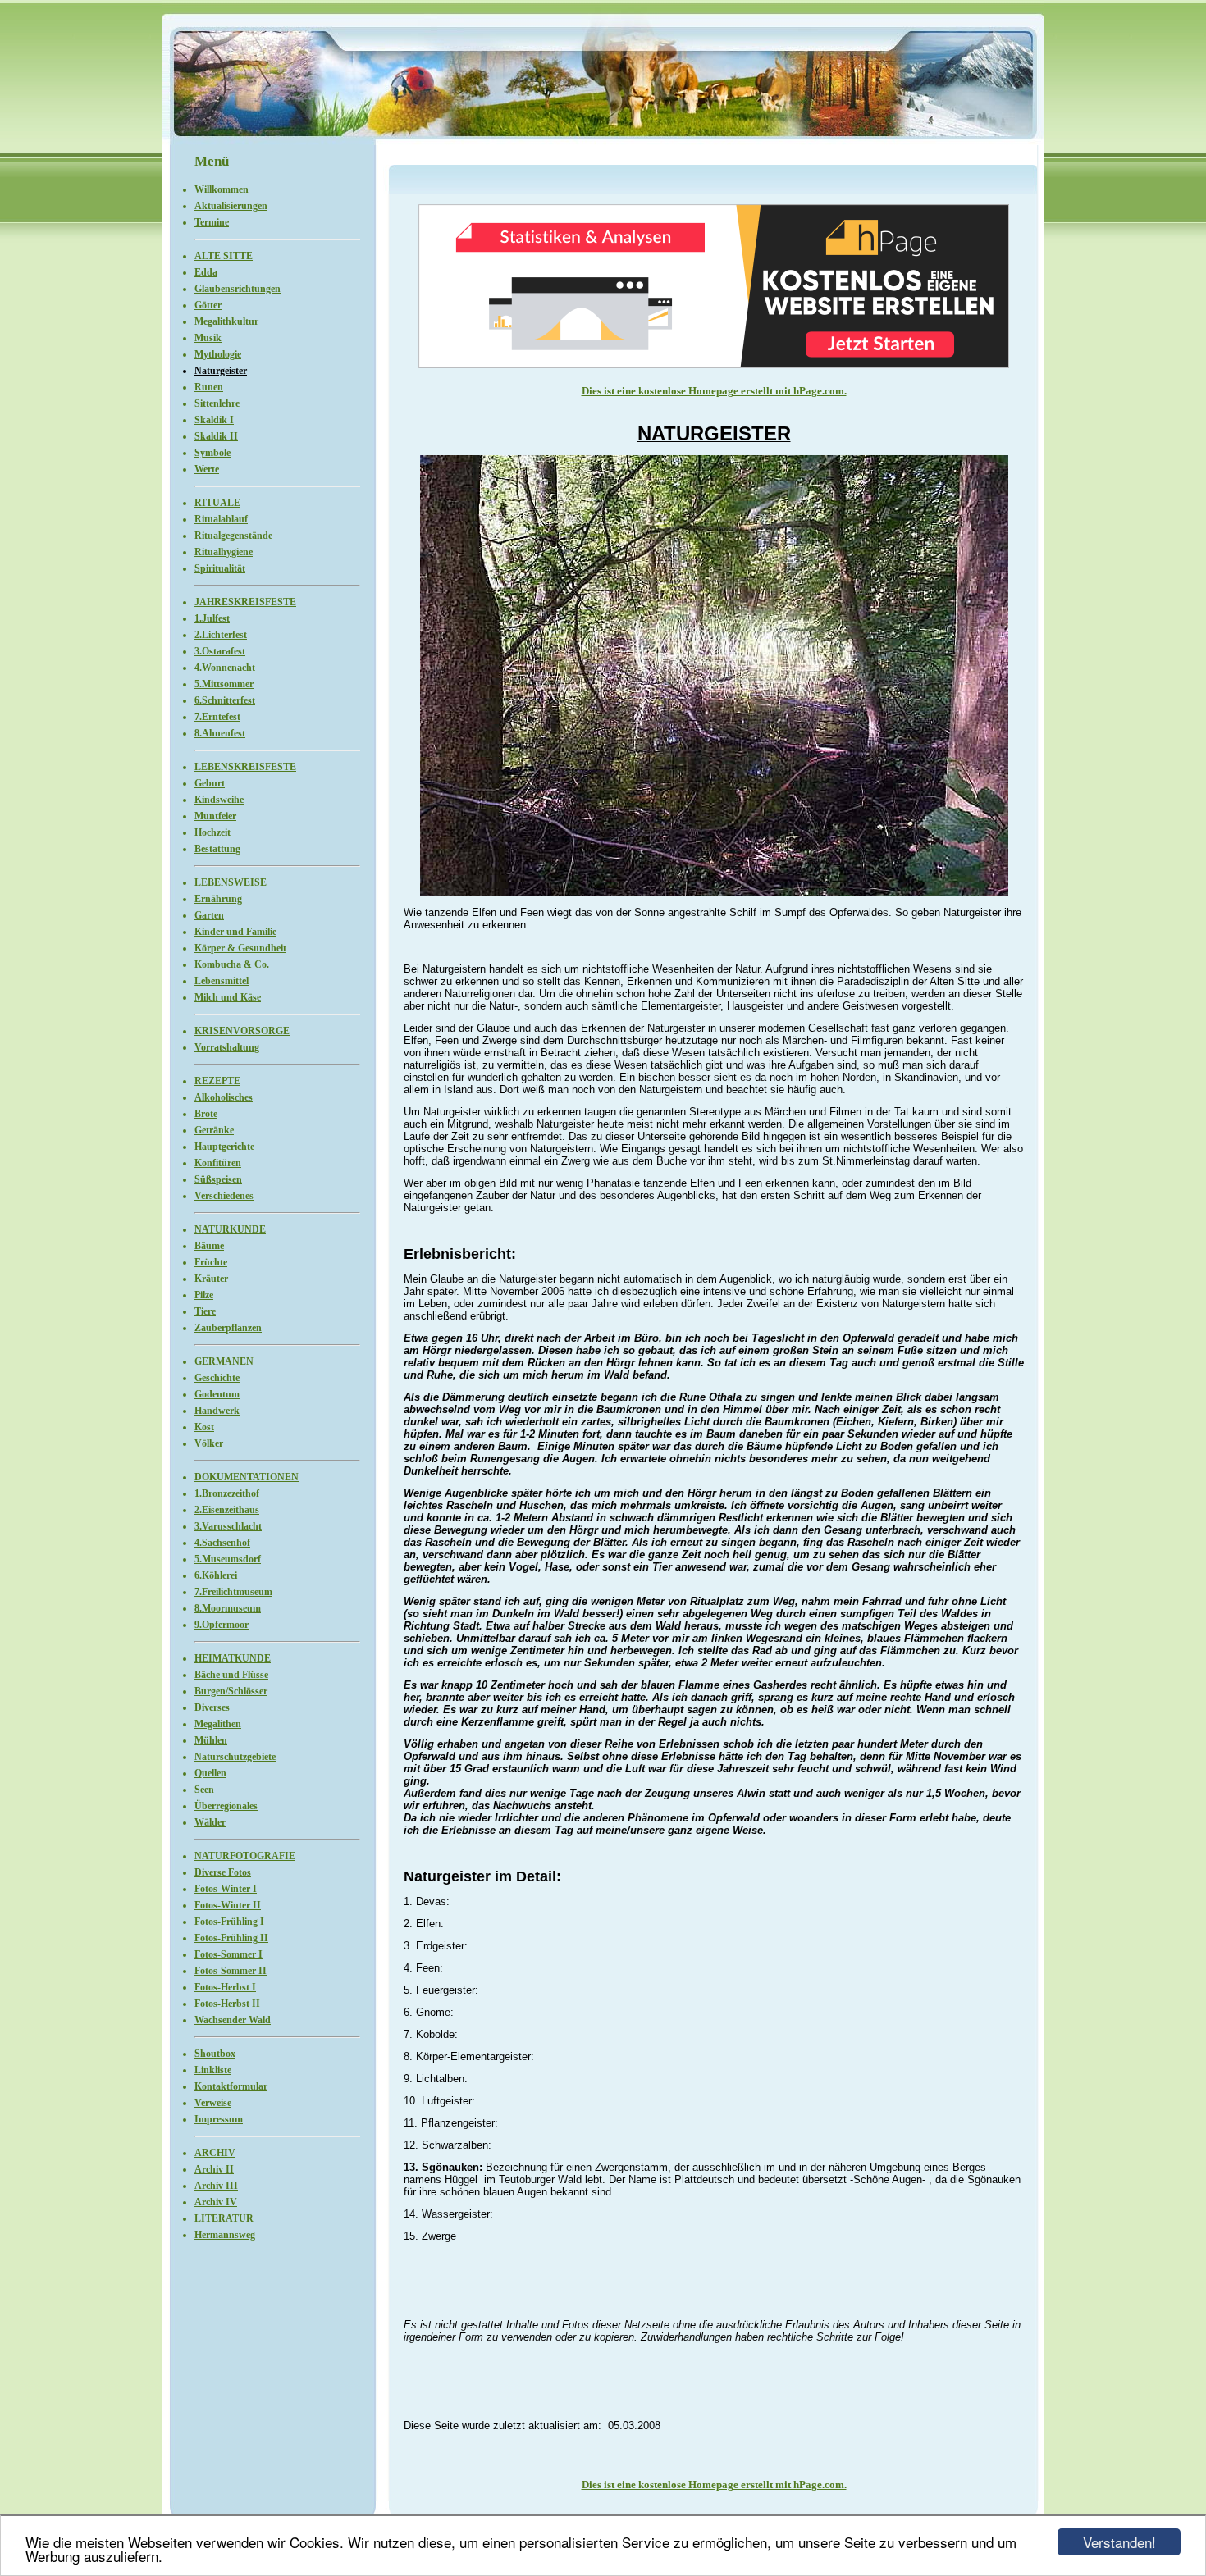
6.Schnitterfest (225, 700)
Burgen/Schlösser (231, 1691)
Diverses (212, 1707)
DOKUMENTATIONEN (247, 1477)
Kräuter (211, 1279)
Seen (204, 1790)
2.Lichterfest (221, 635)
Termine (212, 222)
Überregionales (226, 1806)
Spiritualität (220, 568)
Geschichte (217, 1378)
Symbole (212, 453)
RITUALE (217, 503)
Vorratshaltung (227, 1047)
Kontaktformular (231, 2086)
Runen (209, 387)
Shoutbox (215, 2054)
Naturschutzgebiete (235, 1757)
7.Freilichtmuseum (233, 1592)
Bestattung (217, 849)
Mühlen (211, 1740)
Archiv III (216, 2186)
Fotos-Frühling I (229, 1922)
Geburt (210, 783)
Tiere (205, 1311)
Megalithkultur (226, 321)
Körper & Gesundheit (240, 948)
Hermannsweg (225, 2235)
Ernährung (218, 899)
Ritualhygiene (224, 552)
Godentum (217, 1394)
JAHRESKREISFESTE (245, 602)
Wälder (210, 1822)
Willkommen (222, 189)
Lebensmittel (222, 981)
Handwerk (217, 1411)
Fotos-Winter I (226, 1889)
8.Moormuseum (228, 1608)
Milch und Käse (228, 997)
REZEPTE (217, 1081)
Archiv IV (216, 2202)
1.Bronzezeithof (227, 1493)
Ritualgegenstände (233, 536)
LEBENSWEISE (231, 882)
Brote (206, 1114)
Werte (207, 469)
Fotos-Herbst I (225, 1987)
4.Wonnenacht (225, 668)
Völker (209, 1443)
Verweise (213, 2103)
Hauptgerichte (224, 1147)
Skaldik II (216, 436)
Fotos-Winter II (228, 1905)
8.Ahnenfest (220, 733)
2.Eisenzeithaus (227, 1510)
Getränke (214, 1130)
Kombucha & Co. (232, 964)
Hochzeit (212, 832)
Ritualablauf (221, 519)
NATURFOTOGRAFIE (245, 1856)
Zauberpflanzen (228, 1328)
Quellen (210, 1773)
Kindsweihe (219, 800)
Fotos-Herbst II (227, 2004)
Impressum (219, 2119)
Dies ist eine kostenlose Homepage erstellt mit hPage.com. (714, 391)
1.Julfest (212, 618)
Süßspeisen (218, 1179)
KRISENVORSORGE (242, 1031)
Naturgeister (221, 371)
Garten (209, 915)
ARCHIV (215, 2153)
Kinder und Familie (235, 932)
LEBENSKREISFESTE (245, 767)
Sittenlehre (217, 403)
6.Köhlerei (216, 1575)
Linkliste (213, 2070)
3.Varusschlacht (228, 1526)
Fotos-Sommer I (228, 1954)
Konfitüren (218, 1163)
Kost (204, 1427)
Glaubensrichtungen (238, 289)
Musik (208, 338)
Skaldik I (214, 420)
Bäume (209, 1246)
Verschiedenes (224, 1196)
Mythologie (218, 354)
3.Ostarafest (220, 651)
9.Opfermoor (222, 1625)
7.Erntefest (217, 717)
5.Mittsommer (224, 684)
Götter (208, 305)
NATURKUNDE (230, 1229)
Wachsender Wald (233, 2020)
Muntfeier (215, 816)
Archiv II (214, 2169)
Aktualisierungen (231, 206)
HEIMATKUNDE (233, 1658)
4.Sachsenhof (222, 1543)
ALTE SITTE (224, 256)
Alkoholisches (224, 1097)
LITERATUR (224, 2218)
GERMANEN (224, 1361)
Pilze (204, 1295)
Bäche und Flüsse (231, 1675)
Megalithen (218, 1724)
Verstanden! (1119, 2542)
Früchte (211, 1262)
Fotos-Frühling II (231, 1938)
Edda (206, 272)
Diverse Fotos (223, 1872)
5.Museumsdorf (228, 1559)
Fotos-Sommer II (231, 1971)
